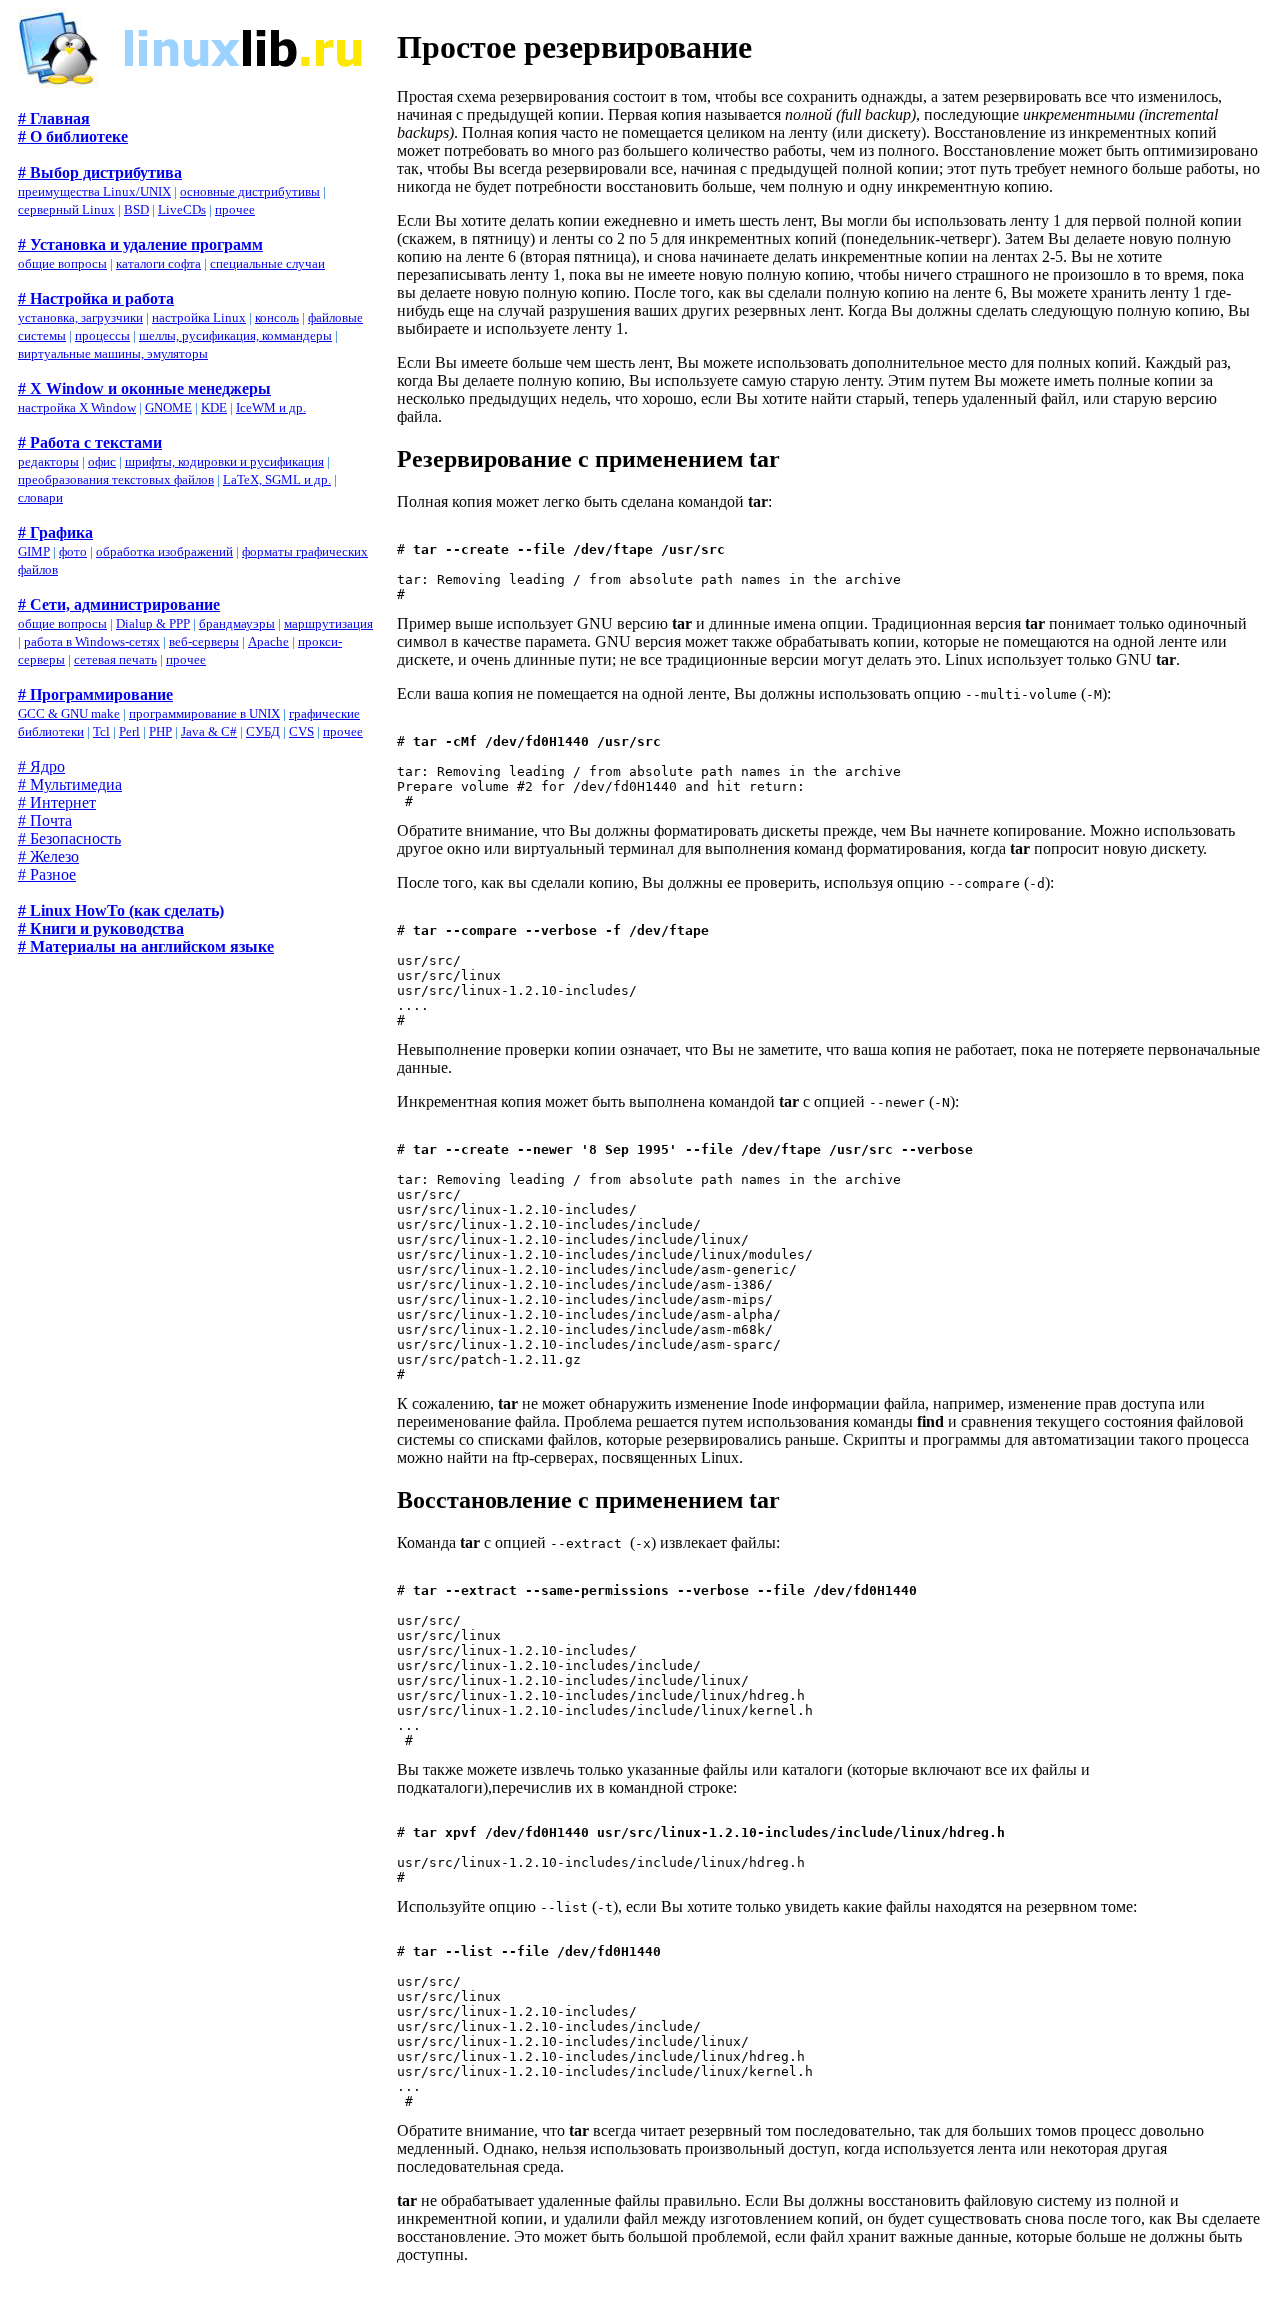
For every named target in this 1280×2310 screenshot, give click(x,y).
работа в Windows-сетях (92, 641)
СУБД (263, 731)
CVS (301, 731)
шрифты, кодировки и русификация (224, 461)
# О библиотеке (73, 136)
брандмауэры (237, 623)
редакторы (48, 461)
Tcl (101, 731)
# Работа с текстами (90, 442)
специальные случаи (267, 263)
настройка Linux (199, 317)
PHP (160, 731)
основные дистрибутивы (250, 191)
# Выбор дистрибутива (100, 172)
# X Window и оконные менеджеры (144, 388)
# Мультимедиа (70, 784)
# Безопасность (69, 838)
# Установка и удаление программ (140, 244)
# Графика (55, 532)
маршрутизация (328, 623)
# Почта (45, 820)
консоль (277, 317)
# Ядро (41, 766)
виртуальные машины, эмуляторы (113, 353)
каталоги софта (158, 263)
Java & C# (209, 731)
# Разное (47, 874)
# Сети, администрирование (119, 604)
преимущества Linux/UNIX (94, 191)
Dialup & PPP (153, 623)
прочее (235, 209)
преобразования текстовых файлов (116, 479)
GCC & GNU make (69, 713)
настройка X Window (77, 407)
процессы (102, 335)
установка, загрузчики (80, 317)
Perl (129, 731)
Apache (268, 641)
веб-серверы (204, 641)
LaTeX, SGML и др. (277, 479)
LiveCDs (182, 209)
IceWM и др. (271, 407)
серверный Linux (66, 209)
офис (102, 461)
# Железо (48, 856)
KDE (214, 407)
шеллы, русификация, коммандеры (235, 335)
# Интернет (57, 802)
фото (73, 551)
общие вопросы (62, 263)
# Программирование (95, 694)
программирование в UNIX (204, 713)
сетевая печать (115, 659)
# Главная (54, 118)
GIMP (34, 551)
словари (40, 497)
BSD (136, 209)
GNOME (168, 407)
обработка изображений (164, 551)
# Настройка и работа (96, 298)
